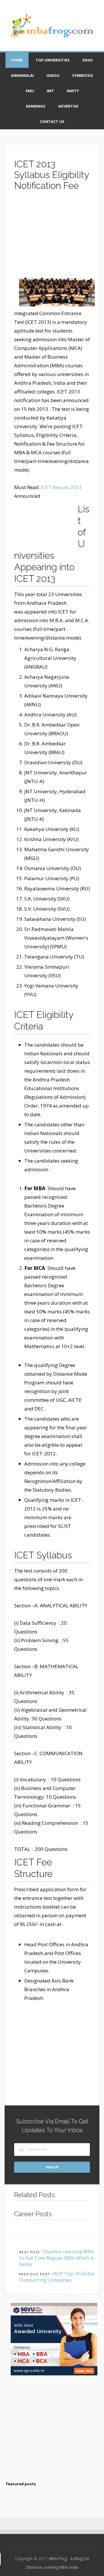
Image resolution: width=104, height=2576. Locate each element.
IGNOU (53, 75)
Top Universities (53, 60)
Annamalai (22, 75)
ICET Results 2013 (61, 487)
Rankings (36, 106)
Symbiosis (83, 75)
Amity (73, 91)
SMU (30, 91)
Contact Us (52, 121)
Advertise (68, 106)
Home (17, 60)
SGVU (88, 60)
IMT (50, 91)
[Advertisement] (52, 237)
